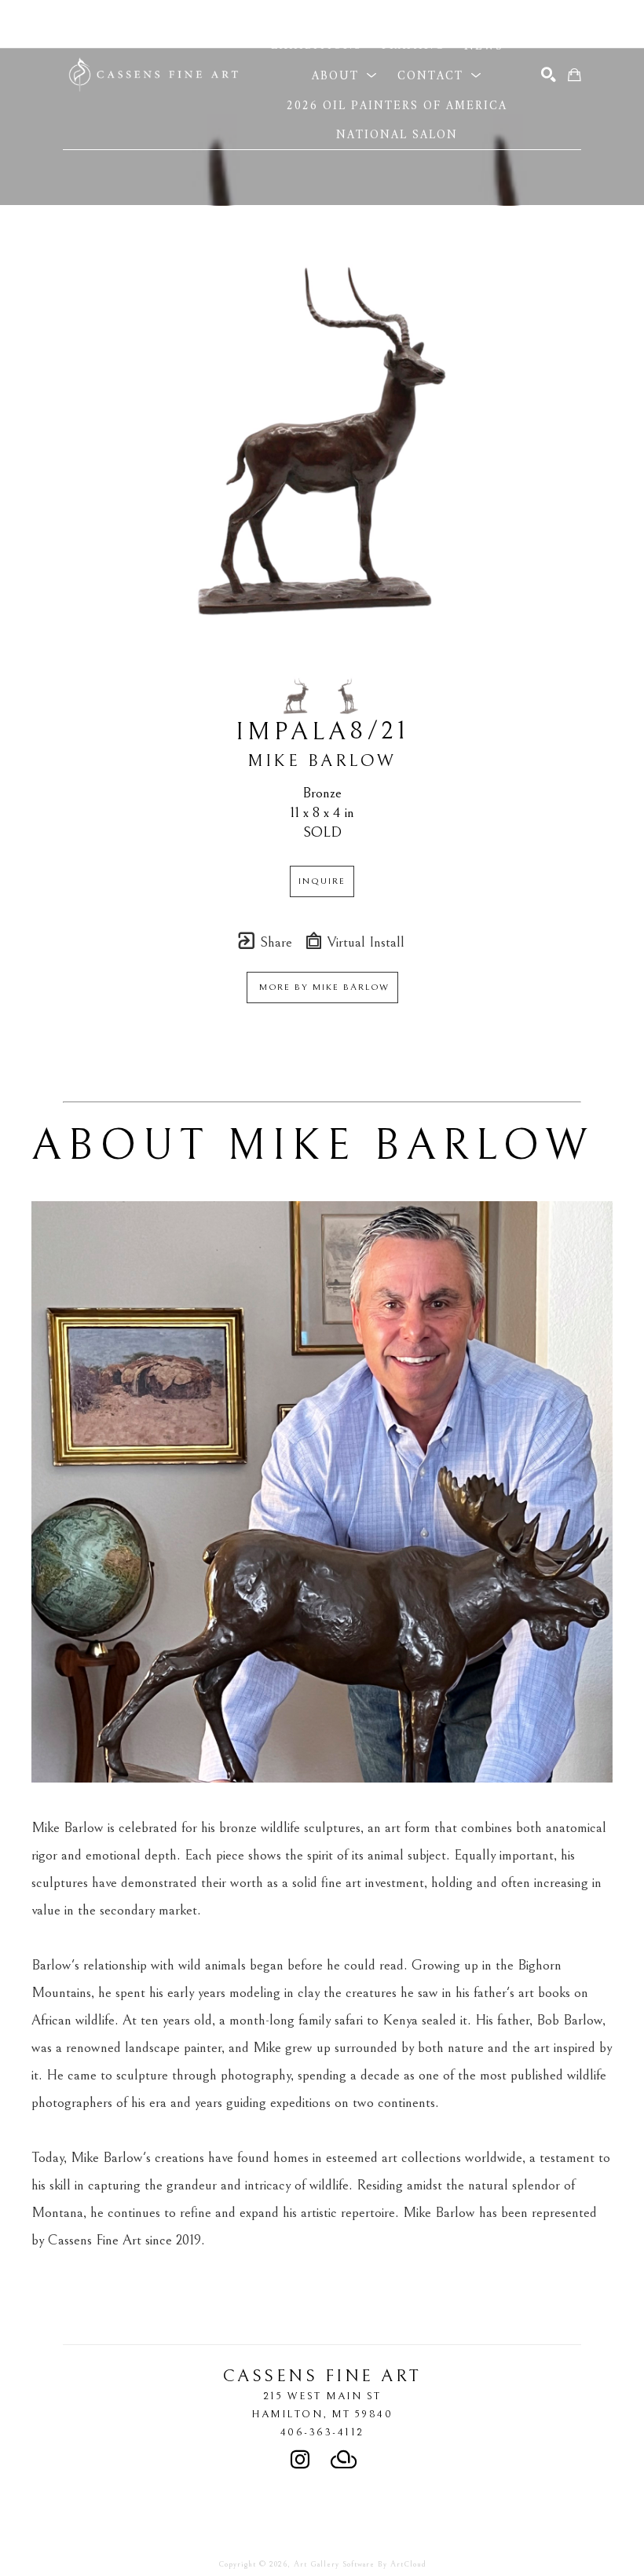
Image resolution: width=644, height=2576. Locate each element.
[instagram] (300, 2460)
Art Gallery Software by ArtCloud (360, 2564)
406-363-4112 (322, 2432)
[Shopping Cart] (574, 75)
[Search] (549, 75)
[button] (349, 16)
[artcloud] (344, 2460)
